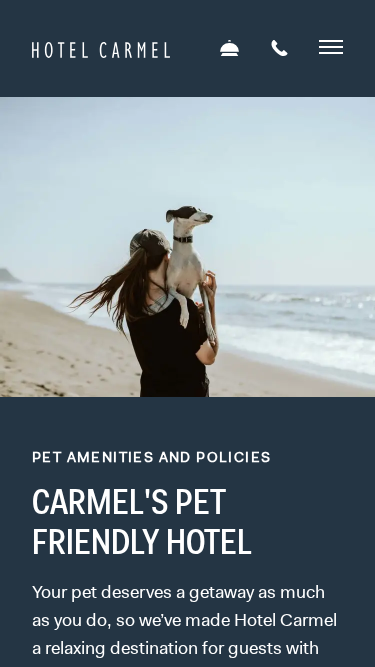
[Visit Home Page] (101, 47)
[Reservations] (229, 50)
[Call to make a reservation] (279, 50)
